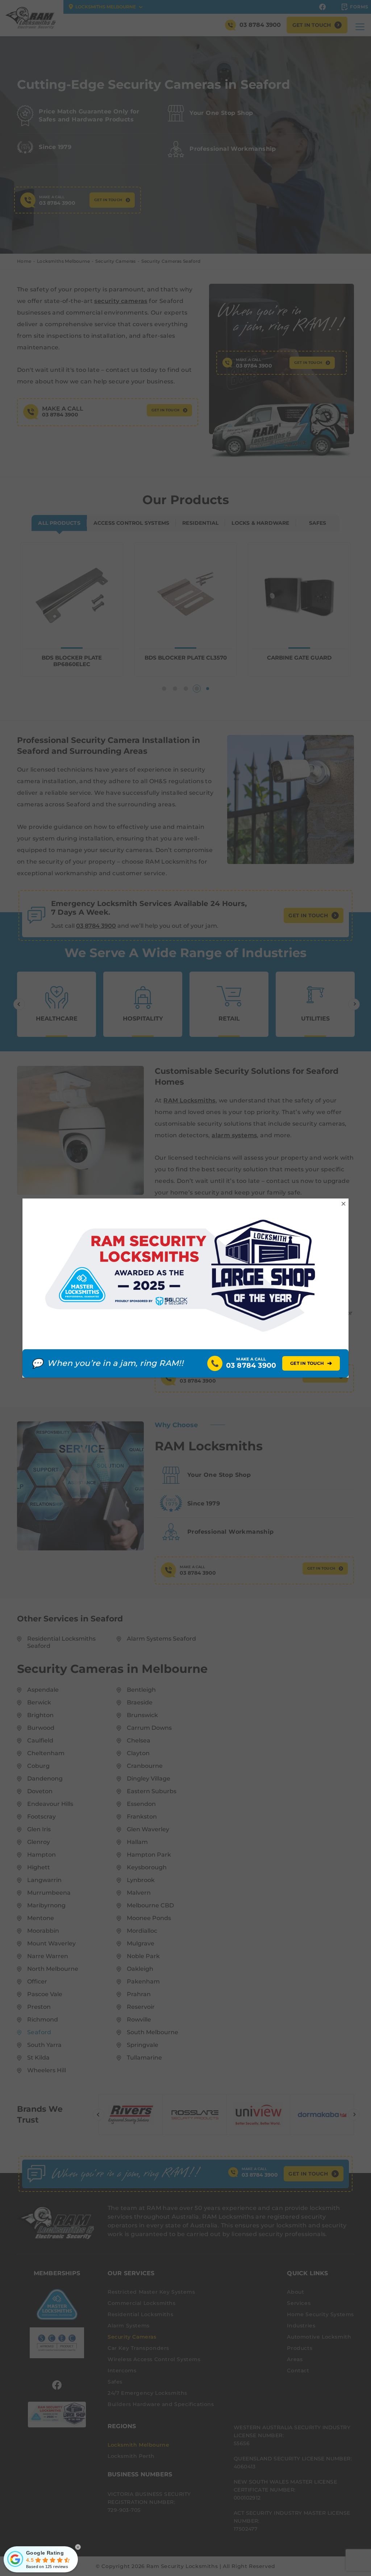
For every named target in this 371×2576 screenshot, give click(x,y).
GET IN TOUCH (311, 1363)
